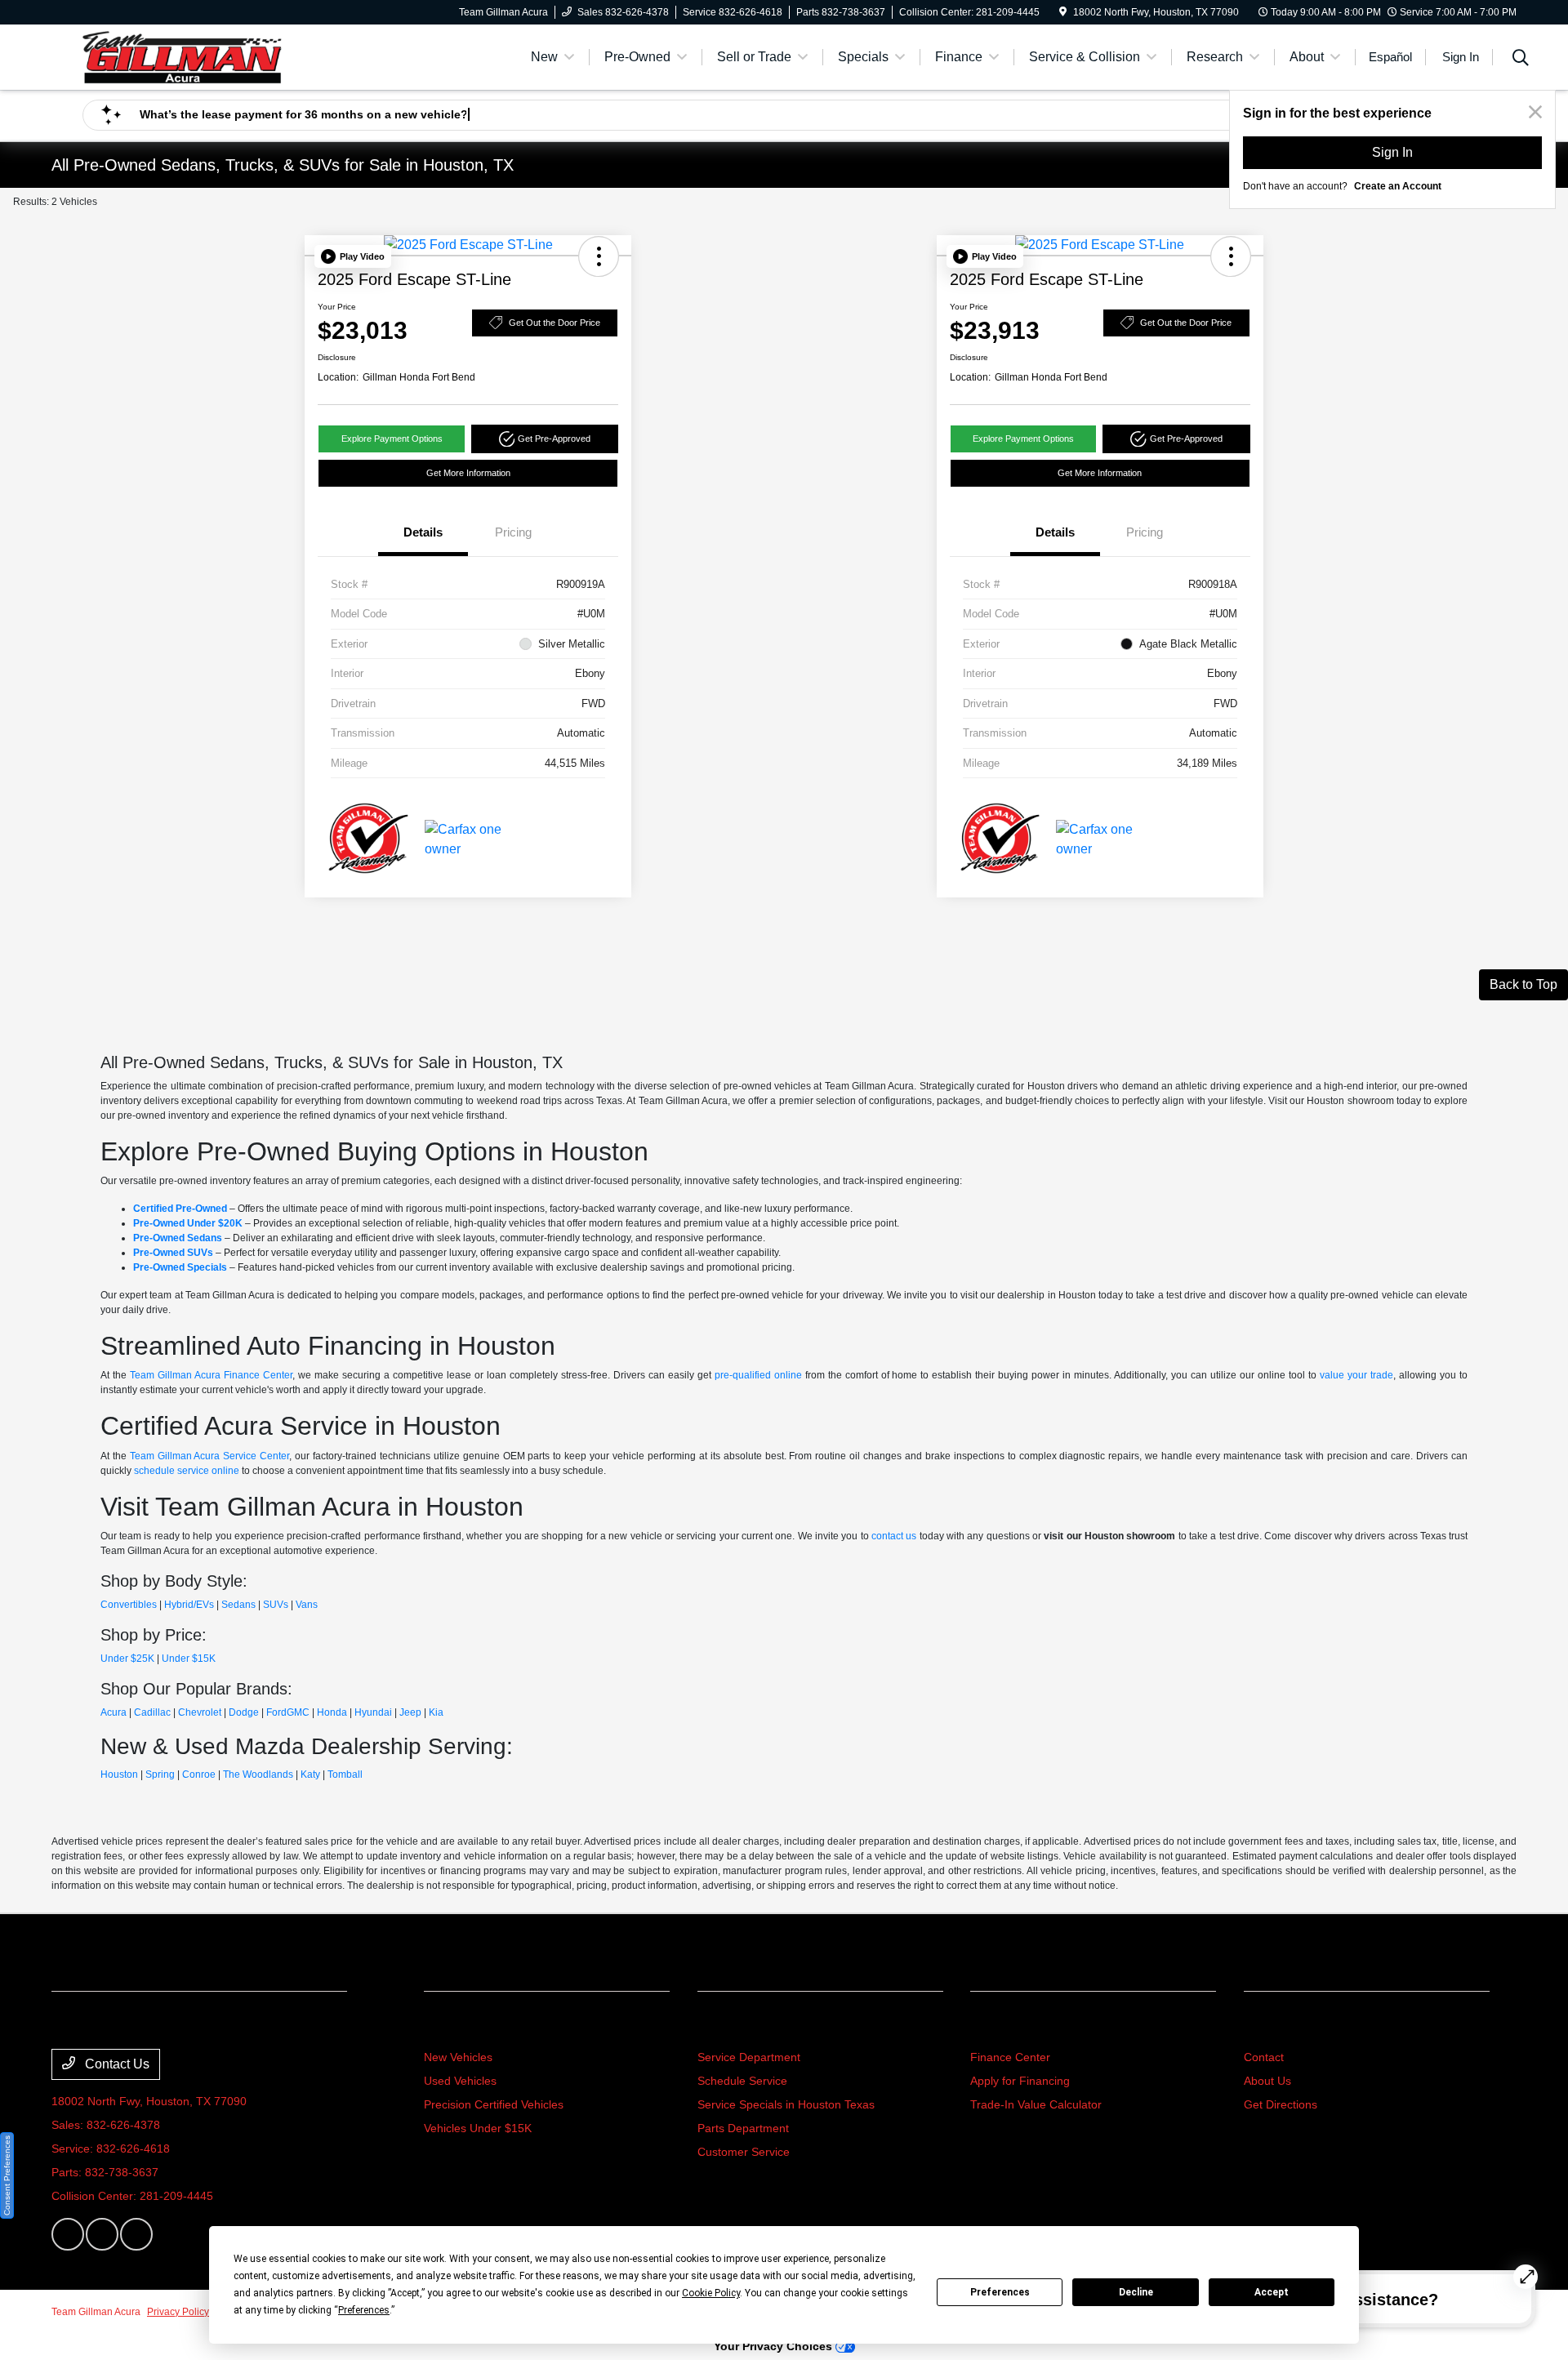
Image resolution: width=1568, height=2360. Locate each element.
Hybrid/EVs (189, 1605)
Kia (436, 1712)
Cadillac (152, 1712)
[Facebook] (68, 2234)
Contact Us (116, 2064)
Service (724, 2026)
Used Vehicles (460, 2081)
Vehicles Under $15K (478, 2128)
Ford (276, 1712)
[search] (1521, 60)
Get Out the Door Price (555, 323)
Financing (1005, 2026)
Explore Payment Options (392, 439)
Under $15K (189, 1659)
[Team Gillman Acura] (182, 56)
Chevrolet (200, 1712)
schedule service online (187, 1471)
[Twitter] (102, 2234)
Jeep (410, 1712)
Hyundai (373, 1712)
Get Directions (1281, 2104)
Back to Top (1523, 984)
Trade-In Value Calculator (1036, 2104)
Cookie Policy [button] (711, 2293)
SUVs (276, 1605)
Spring (160, 1774)
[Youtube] (136, 2234)
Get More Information (468, 473)
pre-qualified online (758, 1375)
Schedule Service (742, 2081)
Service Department (749, 2057)
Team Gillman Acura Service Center (210, 1456)
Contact (1264, 2057)
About (1265, 2026)
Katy (310, 1774)
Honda (332, 1712)
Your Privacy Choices (775, 2346)
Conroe (199, 1774)
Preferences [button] (364, 2310)
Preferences (1000, 2292)
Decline (1136, 2292)
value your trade (1356, 1375)
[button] (353, 256)
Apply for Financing (1020, 2081)
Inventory (458, 2026)
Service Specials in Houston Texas (786, 2104)
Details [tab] (423, 532)
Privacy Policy (178, 2312)
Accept (1272, 2292)
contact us (894, 1536)
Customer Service (744, 2152)
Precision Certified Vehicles (494, 2104)
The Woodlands (258, 1774)
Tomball (345, 1774)
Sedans (238, 1605)
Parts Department (743, 2128)
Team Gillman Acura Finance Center (211, 1375)
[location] (1063, 12)
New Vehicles (458, 2057)
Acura (114, 1712)
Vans (307, 1605)
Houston (119, 1774)
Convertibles (129, 1605)
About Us (1267, 2081)
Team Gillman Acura (96, 2312)
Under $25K (127, 1659)
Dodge (244, 1712)
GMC (298, 1712)
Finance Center (1010, 2057)
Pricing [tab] (513, 532)
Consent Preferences (7, 2175)
